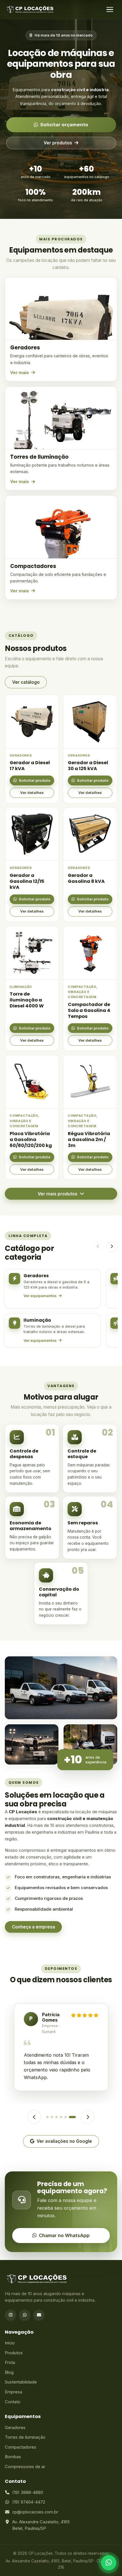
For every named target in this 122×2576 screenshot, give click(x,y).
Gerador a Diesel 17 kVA (30, 766)
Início (10, 2343)
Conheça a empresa (33, 1927)
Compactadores (21, 2447)
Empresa (13, 2392)
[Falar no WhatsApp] (109, 2563)
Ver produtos (58, 143)
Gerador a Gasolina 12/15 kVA (27, 881)
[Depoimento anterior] (34, 2117)
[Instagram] (10, 2315)
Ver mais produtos (58, 1194)
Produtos (14, 2353)
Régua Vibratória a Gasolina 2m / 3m (89, 1139)
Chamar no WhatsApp (64, 2235)
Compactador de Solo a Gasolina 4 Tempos (89, 1010)
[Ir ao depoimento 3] (56, 2117)
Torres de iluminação (25, 2437)
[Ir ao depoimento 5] (66, 2117)
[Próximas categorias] (112, 1247)
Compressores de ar (25, 2467)
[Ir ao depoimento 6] (72, 2117)
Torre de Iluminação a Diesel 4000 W (27, 1000)
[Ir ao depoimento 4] (61, 2117)
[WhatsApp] (25, 2315)
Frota (10, 2363)
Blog (9, 2372)
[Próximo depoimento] (88, 2117)
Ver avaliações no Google (64, 2141)
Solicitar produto (35, 780)
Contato (13, 2402)
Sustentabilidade (21, 2382)
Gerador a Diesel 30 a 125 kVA (88, 766)
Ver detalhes (32, 793)
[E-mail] (39, 2315)
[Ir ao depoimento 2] (52, 2117)
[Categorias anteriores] (98, 1247)
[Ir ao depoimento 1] (47, 2117)
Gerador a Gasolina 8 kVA (86, 878)
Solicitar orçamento (64, 125)
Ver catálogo (26, 682)
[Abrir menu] (110, 10)
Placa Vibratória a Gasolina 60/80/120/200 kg (31, 1139)
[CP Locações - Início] (30, 10)
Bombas (13, 2457)
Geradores (15, 2428)
